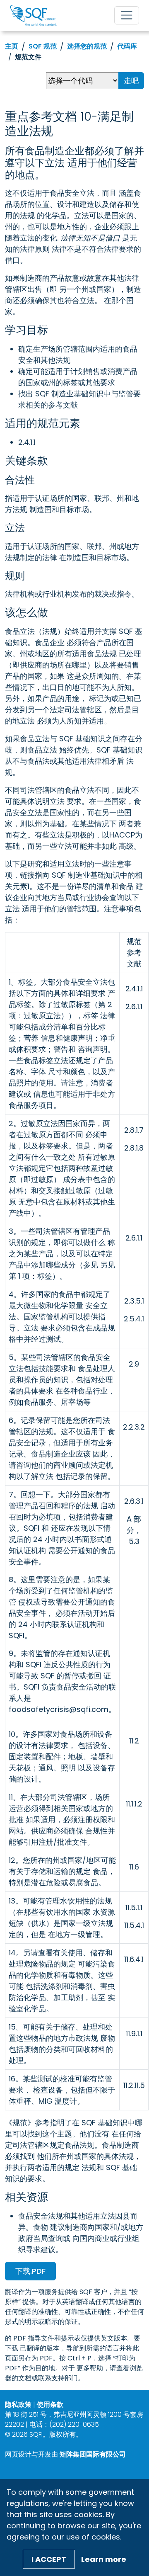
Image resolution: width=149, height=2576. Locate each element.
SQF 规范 (43, 46)
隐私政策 (18, 2405)
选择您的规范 (87, 46)
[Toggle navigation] (127, 15)
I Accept (49, 2559)
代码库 (127, 46)
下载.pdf (30, 2271)
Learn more (104, 2559)
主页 (12, 46)
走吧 (131, 81)
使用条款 (50, 2405)
